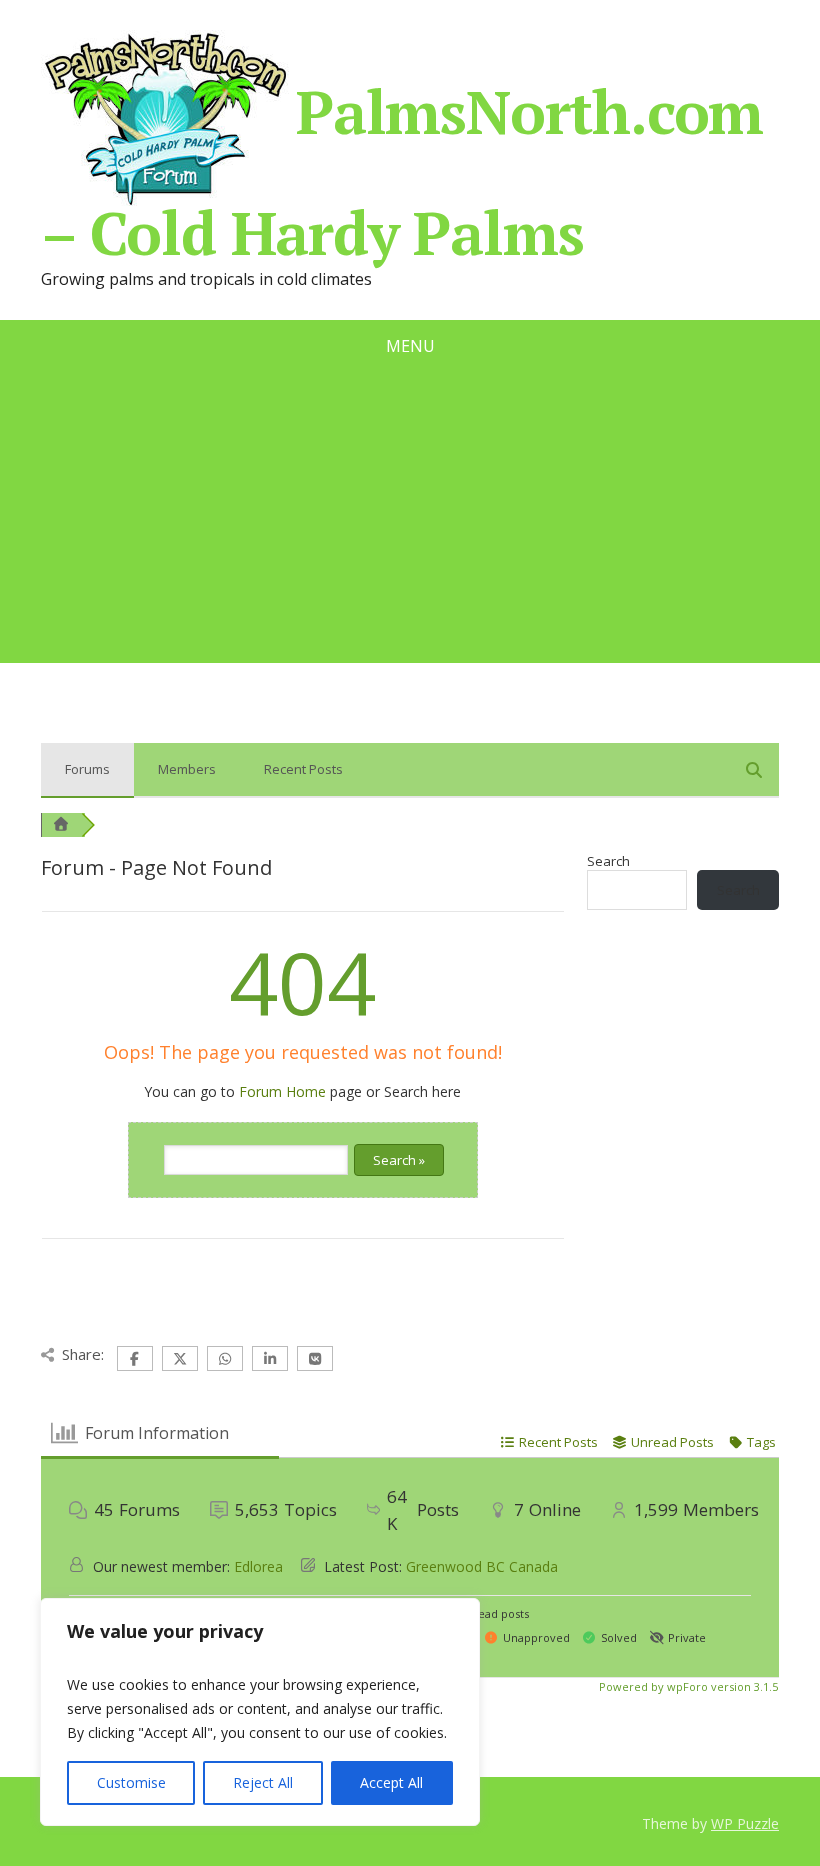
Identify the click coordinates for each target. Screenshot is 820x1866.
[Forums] (61, 824)
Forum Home (282, 1091)
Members (187, 769)
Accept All (391, 1782)
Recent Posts (303, 769)
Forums (87, 769)
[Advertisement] (410, 523)
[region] (260, 1712)
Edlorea (258, 1566)
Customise (131, 1782)
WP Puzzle (745, 1823)
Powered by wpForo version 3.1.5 (687, 1686)
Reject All (263, 1782)
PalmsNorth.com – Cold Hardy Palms (402, 165)
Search (608, 861)
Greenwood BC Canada (482, 1566)
